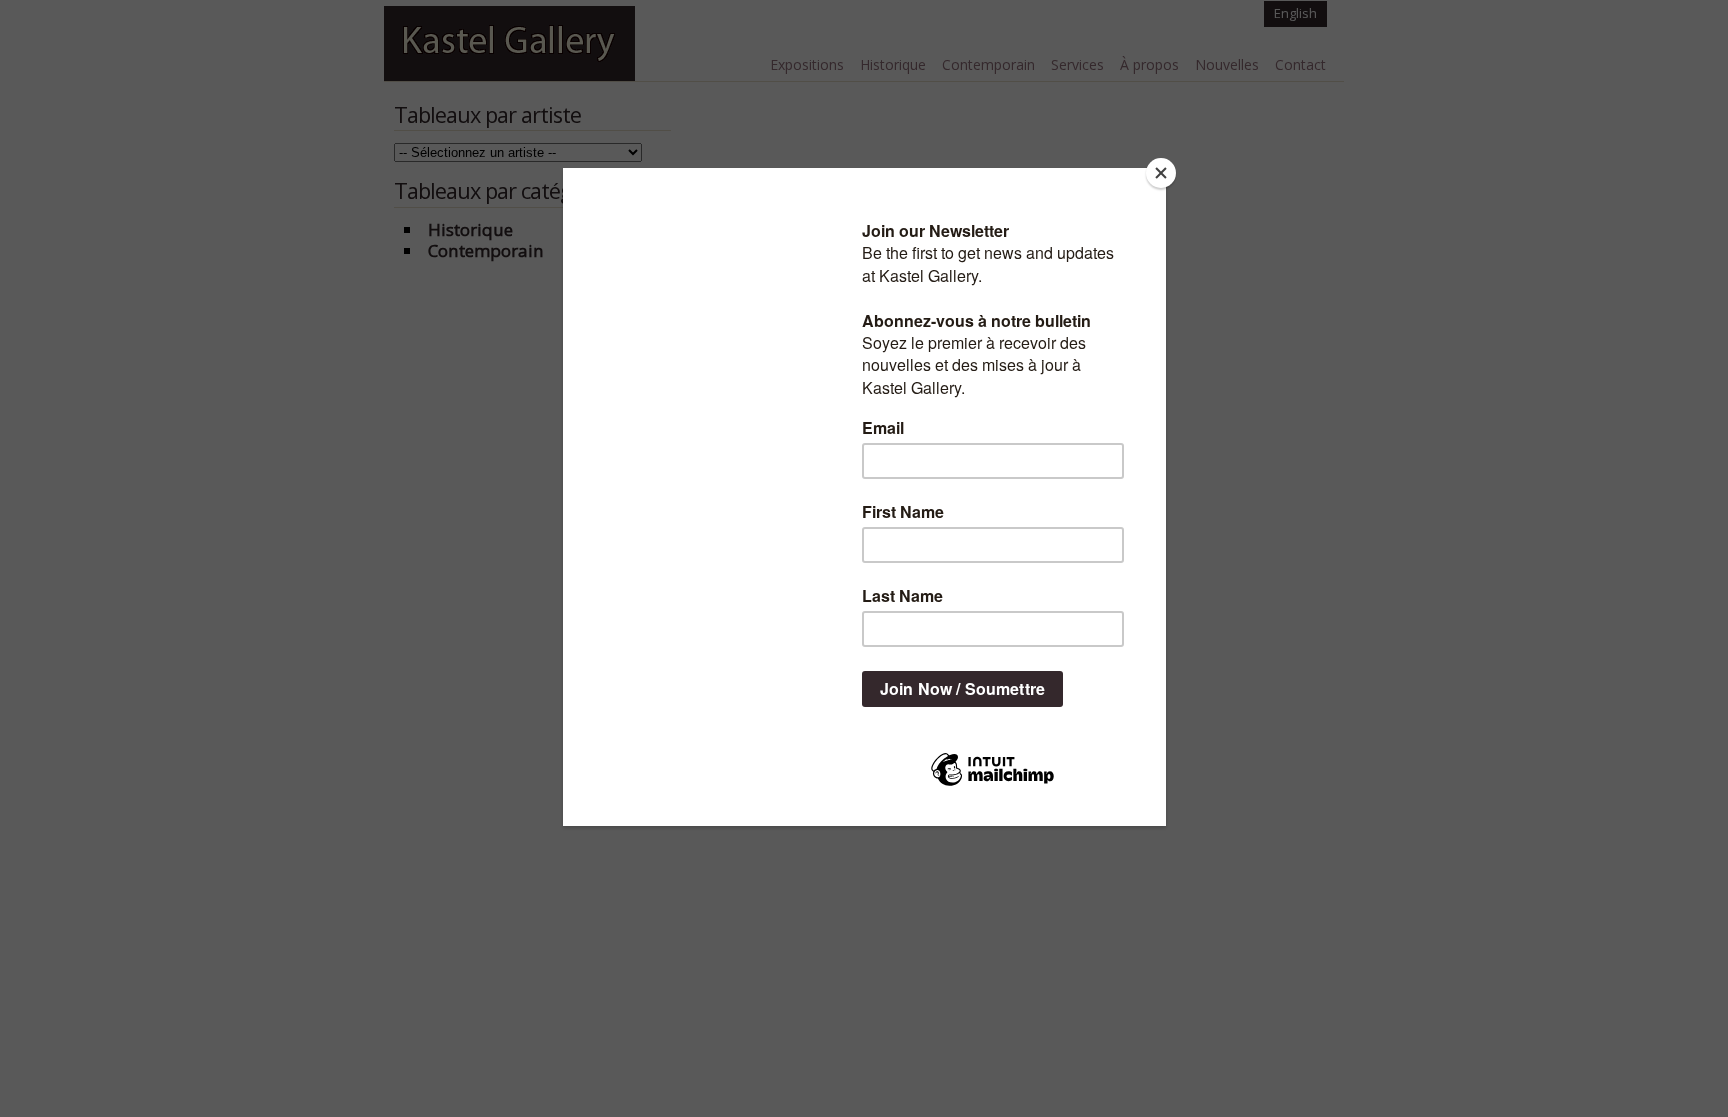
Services (1077, 64)
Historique (893, 64)
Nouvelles (1227, 64)
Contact (1300, 64)
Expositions (807, 64)
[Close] (1161, 173)
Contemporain (988, 64)
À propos (1149, 64)
